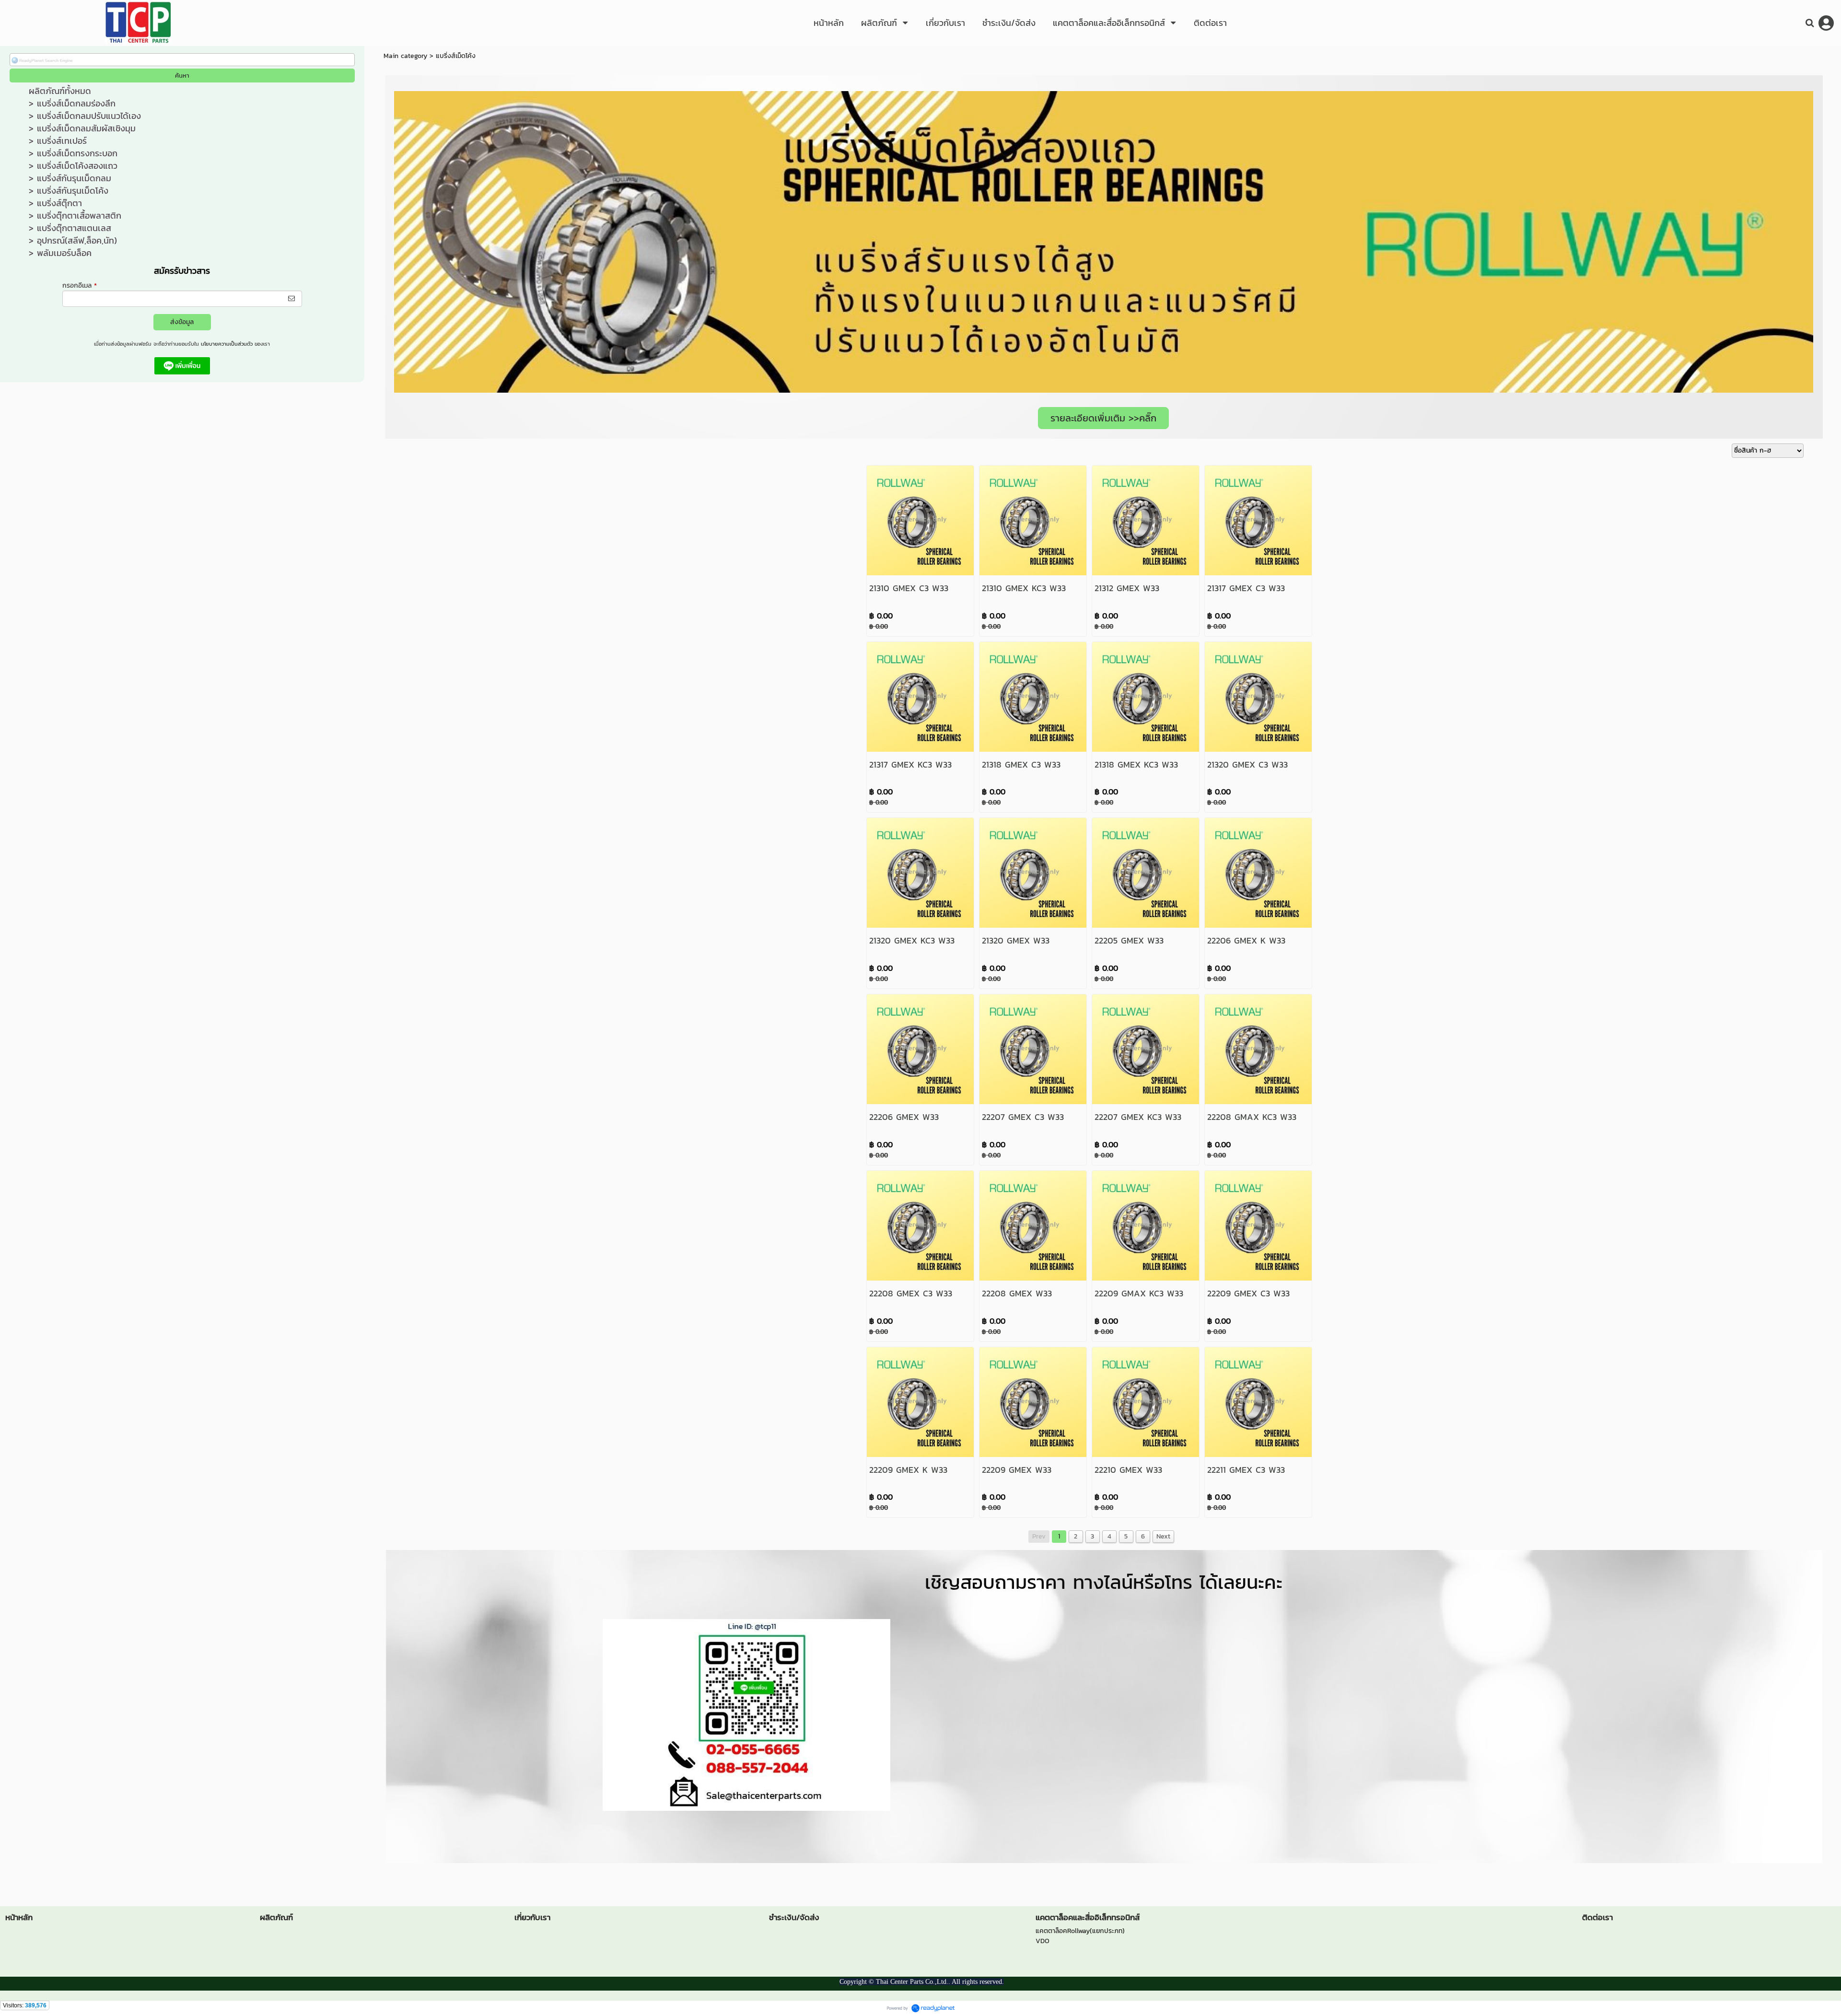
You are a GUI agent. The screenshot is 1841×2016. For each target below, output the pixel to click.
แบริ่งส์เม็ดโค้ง (456, 56)
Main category (405, 56)
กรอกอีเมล (80, 286)
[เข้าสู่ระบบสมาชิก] (1826, 23)
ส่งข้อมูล (182, 322)
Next (1163, 1536)
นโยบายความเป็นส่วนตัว (227, 344)
